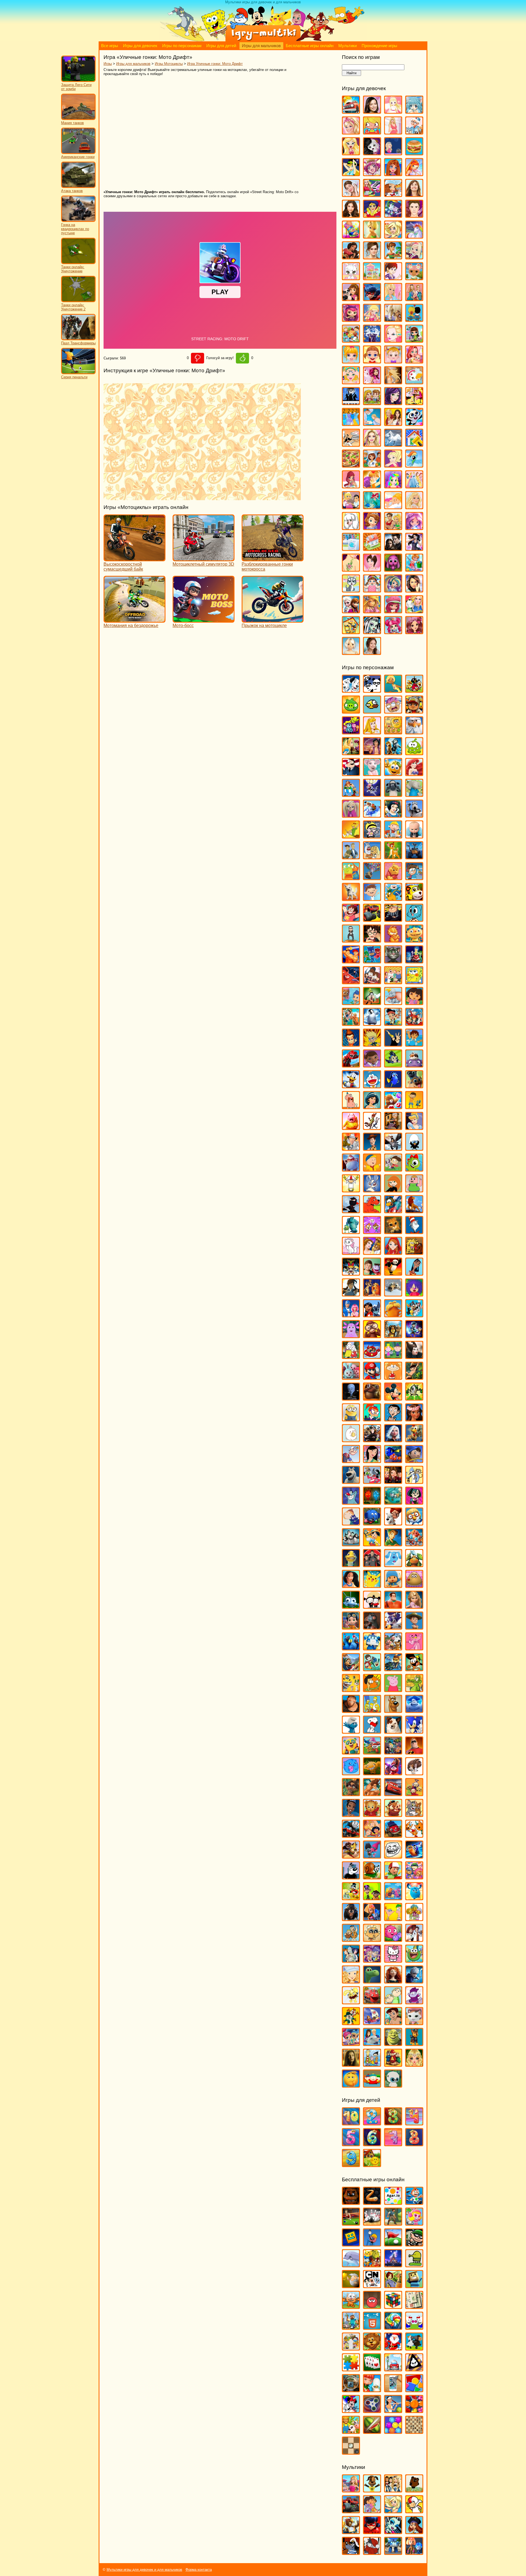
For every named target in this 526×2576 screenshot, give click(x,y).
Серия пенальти (74, 377)
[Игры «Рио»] (351, 1648)
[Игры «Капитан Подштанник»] (351, 1169)
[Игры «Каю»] (372, 1169)
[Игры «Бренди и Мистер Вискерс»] (372, 857)
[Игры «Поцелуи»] (372, 486)
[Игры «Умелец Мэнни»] (393, 1877)
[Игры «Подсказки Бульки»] (393, 1565)
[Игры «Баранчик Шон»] (393, 794)
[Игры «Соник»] (414, 1731)
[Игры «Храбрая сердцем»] (393, 1981)
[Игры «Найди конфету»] (393, 2327)
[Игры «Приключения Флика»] (351, 1606)
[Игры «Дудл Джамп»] (414, 2265)
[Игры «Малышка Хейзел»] (393, 361)
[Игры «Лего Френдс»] (351, 298)
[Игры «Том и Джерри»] (414, 1814)
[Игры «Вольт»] (351, 898)
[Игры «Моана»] (414, 1419)
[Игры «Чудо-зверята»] (372, 2023)
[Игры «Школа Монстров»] (372, 632)
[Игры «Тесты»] (372, 569)
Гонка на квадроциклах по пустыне (75, 229)
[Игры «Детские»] (372, 2265)
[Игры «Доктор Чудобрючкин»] (393, 1065)
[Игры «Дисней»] (393, 2265)
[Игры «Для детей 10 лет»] (351, 2123)
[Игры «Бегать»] (414, 2202)
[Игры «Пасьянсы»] (372, 2369)
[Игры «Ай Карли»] (372, 111)
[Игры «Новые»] (372, 2348)
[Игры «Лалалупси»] (414, 278)
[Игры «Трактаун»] (393, 1835)
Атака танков (72, 191)
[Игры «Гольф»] (393, 2244)
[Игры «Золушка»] (414, 1127)
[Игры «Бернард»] (414, 815)
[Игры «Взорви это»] (414, 2223)
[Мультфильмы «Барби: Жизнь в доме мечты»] (351, 2490)
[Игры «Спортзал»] (393, 527)
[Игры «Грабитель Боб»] (414, 2244)
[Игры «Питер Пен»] (393, 1544)
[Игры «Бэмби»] (393, 857)
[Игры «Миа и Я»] (372, 382)
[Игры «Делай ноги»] (372, 1023)
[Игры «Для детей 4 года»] (414, 2123)
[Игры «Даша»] (414, 1002)
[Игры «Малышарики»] (351, 1377)
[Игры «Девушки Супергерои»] (372, 215)
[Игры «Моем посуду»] (414, 382)
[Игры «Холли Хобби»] (351, 1981)
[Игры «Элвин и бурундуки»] (393, 2064)
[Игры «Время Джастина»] (372, 898)
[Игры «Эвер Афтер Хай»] (414, 632)
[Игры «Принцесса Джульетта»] (393, 486)
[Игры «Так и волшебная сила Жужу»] (351, 1794)
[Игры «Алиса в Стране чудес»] (351, 753)
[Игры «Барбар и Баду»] (414, 794)
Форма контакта (199, 2570)
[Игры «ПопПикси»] (351, 486)
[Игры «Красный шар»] (372, 2306)
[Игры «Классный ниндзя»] (351, 1211)
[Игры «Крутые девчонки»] (351, 1273)
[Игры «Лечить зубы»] (393, 298)
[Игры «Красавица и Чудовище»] (372, 1252)
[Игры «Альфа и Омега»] (393, 753)
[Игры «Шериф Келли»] (414, 2023)
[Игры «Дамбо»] (393, 1002)
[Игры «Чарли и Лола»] (393, 2002)
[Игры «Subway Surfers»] (414, 711)
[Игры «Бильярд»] (351, 2223)
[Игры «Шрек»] (393, 2043)
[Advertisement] (183, 133)
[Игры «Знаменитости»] (372, 257)
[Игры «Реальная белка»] (393, 1627)
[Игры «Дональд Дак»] (351, 1086)
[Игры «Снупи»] (372, 1731)
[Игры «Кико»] (372, 1190)
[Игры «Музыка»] (351, 403)
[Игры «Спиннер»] (372, 2410)
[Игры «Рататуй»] (372, 1627)
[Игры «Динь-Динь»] (372, 236)
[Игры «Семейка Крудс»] (351, 1710)
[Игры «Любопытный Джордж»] (372, 1336)
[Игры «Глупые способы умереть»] (372, 2244)
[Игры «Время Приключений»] (393, 898)
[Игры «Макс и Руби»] (351, 1356)
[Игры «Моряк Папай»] (351, 1460)
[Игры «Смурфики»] (351, 1731)
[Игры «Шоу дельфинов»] (372, 2043)
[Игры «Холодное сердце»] (351, 611)
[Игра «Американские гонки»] (78, 153)
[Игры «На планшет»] (372, 2327)
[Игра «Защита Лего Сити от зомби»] (78, 81)
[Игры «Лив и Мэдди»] (414, 298)
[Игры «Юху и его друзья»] (393, 2085)
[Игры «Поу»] (414, 1585)
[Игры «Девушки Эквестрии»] (393, 215)
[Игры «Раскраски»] (351, 2410)
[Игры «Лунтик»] (351, 1336)
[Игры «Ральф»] (393, 1606)
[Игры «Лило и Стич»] (372, 1315)
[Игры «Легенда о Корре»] (351, 1294)
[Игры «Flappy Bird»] (372, 711)
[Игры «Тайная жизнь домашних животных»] (414, 1773)
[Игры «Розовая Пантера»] (414, 1648)
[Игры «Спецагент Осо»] (351, 1752)
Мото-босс (183, 626)
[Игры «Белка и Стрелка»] (372, 815)
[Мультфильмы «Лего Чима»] (351, 2531)
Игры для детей (221, 46)
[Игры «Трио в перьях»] (351, 1856)
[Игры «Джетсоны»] (414, 1023)
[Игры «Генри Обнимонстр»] (414, 940)
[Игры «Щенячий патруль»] (414, 2043)
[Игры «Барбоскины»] (351, 815)
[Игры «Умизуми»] (414, 1877)
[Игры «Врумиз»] (414, 898)
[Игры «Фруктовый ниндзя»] (372, 2431)
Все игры (110, 46)
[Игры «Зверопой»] (351, 1127)
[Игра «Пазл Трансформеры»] (78, 339)
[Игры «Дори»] (393, 1086)
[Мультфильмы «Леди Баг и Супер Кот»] (372, 2531)
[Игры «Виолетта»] (351, 194)
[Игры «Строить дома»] (372, 548)
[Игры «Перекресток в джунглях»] (372, 1523)
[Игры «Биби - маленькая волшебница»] (351, 836)
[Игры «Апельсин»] (393, 773)
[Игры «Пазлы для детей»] (351, 2369)
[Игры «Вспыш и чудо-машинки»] (372, 919)
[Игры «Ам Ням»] (414, 753)
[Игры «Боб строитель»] (393, 836)
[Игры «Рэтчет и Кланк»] (393, 1669)
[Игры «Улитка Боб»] (372, 1877)
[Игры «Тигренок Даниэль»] (372, 1814)
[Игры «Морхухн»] (414, 1440)
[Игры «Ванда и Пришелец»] (351, 878)
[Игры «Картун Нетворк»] (372, 2286)
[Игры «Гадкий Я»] (393, 919)
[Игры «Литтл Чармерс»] (351, 319)
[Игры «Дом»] (414, 1065)
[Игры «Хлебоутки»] (414, 1960)
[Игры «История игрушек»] (372, 1148)
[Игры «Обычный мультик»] (414, 1481)
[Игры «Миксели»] (414, 1398)
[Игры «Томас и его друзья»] (351, 1835)
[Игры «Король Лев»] (414, 1211)
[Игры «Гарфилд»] (393, 940)
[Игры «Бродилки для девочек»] (393, 153)
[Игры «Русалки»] (372, 507)
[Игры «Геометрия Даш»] (351, 2244)
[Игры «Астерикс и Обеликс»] (351, 794)
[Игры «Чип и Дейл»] (351, 2023)
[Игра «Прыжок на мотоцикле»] (273, 620)
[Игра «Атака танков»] (78, 187)
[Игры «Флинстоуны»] (351, 1939)
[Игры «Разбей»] (393, 2390)
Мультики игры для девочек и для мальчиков (144, 2570)
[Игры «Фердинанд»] (351, 1918)
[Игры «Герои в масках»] (372, 961)
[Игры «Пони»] (414, 465)
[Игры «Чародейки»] (372, 611)
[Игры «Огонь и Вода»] (372, 1502)
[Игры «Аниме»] (414, 111)
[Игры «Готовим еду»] (393, 194)
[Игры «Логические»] (393, 2306)
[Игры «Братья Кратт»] (351, 857)
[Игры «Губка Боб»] (414, 982)
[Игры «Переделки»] (414, 444)
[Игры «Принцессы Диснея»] (414, 486)
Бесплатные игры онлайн (310, 46)
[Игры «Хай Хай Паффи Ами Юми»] (372, 1960)
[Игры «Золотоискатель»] (351, 2286)
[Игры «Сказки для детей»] (372, 2164)
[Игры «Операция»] (372, 423)
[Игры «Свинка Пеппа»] (393, 1689)
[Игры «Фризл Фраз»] (393, 1939)
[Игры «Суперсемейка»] (414, 1752)
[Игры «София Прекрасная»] (372, 527)
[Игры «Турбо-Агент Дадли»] (351, 1877)
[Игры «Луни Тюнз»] (414, 1315)
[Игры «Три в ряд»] (414, 2410)
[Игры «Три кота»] (414, 1835)
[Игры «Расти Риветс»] (351, 1627)
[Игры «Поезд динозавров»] (414, 1565)
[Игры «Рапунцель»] (414, 1606)
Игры (108, 64)
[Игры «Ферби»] (414, 1898)
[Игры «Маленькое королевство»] (393, 1356)
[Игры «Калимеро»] (414, 1148)
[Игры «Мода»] (393, 382)
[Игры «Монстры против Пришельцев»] (393, 1440)
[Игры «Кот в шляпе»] (414, 1231)
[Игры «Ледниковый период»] (393, 1294)
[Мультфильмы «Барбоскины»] (372, 2490)
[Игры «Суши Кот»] (351, 1773)
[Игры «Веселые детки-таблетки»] (372, 174)
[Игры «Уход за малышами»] (372, 590)
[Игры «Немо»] (393, 1460)
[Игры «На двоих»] (372, 403)
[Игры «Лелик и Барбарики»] (414, 1294)
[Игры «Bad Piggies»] (351, 711)
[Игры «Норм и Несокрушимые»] (351, 1481)
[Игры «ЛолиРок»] (372, 319)
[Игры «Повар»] (372, 465)
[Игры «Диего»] (414, 1044)
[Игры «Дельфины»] (351, 2265)
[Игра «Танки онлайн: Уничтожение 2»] (78, 301)
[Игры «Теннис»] (393, 2410)
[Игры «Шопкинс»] (393, 632)
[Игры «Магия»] (372, 340)
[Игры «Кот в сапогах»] (393, 1231)
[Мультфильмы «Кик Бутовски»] (414, 2511)
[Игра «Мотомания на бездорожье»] (135, 620)
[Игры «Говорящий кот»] (393, 961)
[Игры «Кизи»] (414, 1169)
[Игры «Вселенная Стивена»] (351, 919)
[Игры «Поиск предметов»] (351, 2390)
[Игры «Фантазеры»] (393, 1898)
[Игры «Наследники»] (393, 403)
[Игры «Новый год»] (393, 2348)
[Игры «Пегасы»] (393, 444)
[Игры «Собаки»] (351, 527)
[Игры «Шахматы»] (414, 2431)
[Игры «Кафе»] (393, 257)
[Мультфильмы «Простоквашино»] (372, 2552)
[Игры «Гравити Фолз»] (372, 982)
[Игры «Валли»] (414, 857)
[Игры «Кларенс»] (414, 1190)
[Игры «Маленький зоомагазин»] (414, 340)
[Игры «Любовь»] (414, 319)
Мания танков (72, 123)
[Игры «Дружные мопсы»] (414, 1086)
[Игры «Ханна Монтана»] (414, 590)
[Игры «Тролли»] (372, 1856)
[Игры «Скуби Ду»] (393, 1710)
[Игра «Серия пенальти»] (78, 373)
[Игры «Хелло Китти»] (393, 1960)
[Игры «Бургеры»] (414, 153)
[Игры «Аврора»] (372, 732)
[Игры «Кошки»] (351, 278)
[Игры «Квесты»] (393, 2286)
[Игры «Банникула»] (372, 794)
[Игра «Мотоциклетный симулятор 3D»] (204, 559)
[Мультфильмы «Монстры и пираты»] (414, 2531)
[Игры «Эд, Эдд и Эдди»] (372, 2064)
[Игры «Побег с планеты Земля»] (414, 1544)
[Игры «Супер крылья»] (372, 1752)
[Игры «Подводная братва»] (351, 1565)
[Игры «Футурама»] (351, 1960)
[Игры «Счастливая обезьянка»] (372, 1773)
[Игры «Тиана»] (351, 1814)
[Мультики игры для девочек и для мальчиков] (263, 40)
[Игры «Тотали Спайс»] (372, 1835)
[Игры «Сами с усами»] (351, 1689)
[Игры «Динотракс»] (351, 1065)
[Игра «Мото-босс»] (204, 620)
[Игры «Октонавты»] (393, 1502)
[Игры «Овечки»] (414, 2348)
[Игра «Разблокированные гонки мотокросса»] (273, 559)
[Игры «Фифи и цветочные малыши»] (414, 1918)
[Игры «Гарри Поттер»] (372, 940)
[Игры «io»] (372, 2202)
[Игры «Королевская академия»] (414, 257)
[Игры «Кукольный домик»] (372, 278)
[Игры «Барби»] (351, 132)
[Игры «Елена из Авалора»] (351, 257)
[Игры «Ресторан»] (351, 507)
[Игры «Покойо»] (393, 1585)
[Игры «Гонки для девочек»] (372, 194)
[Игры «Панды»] (414, 423)
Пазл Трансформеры (78, 343)
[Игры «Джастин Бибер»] (414, 215)
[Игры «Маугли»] (414, 1377)
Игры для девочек (140, 46)
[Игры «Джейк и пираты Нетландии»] (393, 1023)
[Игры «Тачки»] (393, 1794)
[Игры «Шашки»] (351, 2452)
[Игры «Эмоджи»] (351, 2085)
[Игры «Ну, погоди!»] (372, 1481)
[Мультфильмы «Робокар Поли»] (393, 2552)
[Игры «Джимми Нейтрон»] (351, 1044)
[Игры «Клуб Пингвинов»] (393, 1211)
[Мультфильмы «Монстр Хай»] (393, 2531)
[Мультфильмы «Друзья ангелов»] (393, 2511)
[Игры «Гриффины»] (393, 982)
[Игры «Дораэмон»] (372, 1086)
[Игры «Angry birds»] (414, 690)
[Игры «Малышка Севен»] (372, 361)
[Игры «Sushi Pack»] (351, 732)
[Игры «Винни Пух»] (393, 878)
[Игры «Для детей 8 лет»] (414, 2144)
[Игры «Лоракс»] (393, 1315)
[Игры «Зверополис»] (372, 1127)
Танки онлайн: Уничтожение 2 (73, 307)
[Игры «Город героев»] (351, 982)
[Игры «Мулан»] (372, 1460)
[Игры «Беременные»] (393, 132)
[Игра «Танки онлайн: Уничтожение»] (78, 263)
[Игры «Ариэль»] (414, 773)
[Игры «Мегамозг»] (351, 1398)
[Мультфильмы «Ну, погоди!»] (351, 2552)
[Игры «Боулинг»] (372, 2223)
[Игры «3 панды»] (372, 690)
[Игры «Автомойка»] (351, 111)
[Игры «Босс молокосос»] (414, 836)
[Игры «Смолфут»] (414, 1710)
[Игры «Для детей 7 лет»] (393, 2144)
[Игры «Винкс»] (414, 174)
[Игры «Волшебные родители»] (414, 878)
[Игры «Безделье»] (372, 132)
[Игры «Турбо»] (414, 1856)
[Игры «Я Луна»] (372, 652)
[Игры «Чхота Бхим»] (393, 2023)
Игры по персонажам (182, 46)
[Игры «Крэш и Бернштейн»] (372, 1273)
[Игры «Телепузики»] (414, 1794)
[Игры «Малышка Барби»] (351, 361)
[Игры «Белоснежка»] (393, 815)
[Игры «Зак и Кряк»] (414, 1107)
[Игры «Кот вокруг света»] (351, 2306)
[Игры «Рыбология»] (372, 1669)
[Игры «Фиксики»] (372, 1918)
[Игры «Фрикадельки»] (414, 1939)
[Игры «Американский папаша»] (351, 773)
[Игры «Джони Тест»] (372, 1044)
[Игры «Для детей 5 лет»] (351, 2144)
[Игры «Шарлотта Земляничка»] (393, 611)
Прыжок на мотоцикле (264, 626)
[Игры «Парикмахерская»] (372, 444)
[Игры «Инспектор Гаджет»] (351, 1148)
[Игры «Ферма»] (351, 2431)
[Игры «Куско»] (414, 1273)
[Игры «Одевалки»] (351, 423)
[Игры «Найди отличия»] (414, 2327)
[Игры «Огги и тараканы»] (351, 1502)
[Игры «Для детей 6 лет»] (372, 2144)
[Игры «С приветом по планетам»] (414, 1669)
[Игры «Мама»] (414, 361)
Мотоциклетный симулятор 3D (203, 564)
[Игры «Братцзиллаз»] (372, 153)
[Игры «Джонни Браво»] (393, 1044)
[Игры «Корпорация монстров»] (351, 1231)
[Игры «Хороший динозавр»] (372, 1981)
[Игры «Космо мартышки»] (372, 1231)
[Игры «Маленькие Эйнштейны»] (372, 1356)
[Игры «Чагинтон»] (372, 2002)
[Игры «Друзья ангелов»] (393, 236)
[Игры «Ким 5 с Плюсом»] (393, 1190)
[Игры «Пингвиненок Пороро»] (414, 1523)
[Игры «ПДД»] (393, 2369)
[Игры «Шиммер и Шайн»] (351, 2043)
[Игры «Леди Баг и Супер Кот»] (372, 298)
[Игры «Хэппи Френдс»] (351, 2002)
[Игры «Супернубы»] (393, 1752)
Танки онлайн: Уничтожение (73, 269)
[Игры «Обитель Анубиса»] (393, 1481)
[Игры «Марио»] (372, 1377)
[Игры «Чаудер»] (414, 2002)
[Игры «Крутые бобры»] (414, 1252)
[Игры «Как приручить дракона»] (393, 1148)
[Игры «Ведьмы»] (351, 174)
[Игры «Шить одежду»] (414, 611)
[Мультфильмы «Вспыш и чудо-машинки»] (351, 2511)
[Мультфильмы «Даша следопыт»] (372, 2511)
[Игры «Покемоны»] (372, 1585)
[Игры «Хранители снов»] (414, 1981)
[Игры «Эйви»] (351, 652)
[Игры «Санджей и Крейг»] (372, 1689)
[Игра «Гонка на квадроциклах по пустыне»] (78, 221)
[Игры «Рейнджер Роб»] (414, 1627)
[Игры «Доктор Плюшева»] (372, 1065)
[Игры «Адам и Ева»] (393, 732)
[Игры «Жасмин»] (372, 1107)
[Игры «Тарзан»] (372, 1794)
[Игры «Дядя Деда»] (351, 1107)
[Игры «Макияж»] (393, 340)
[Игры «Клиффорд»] (372, 1211)
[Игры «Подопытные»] (372, 1565)
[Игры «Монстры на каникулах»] (372, 1440)
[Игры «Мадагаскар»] (393, 1336)
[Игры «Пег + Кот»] (351, 1523)
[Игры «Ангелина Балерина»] (372, 773)
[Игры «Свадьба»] (414, 507)
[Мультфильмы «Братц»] (393, 2490)
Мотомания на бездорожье (131, 626)
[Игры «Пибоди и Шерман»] (393, 1523)
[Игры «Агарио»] (393, 2202)
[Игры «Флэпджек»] (372, 1939)
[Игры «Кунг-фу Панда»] (393, 1273)
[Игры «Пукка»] (372, 1606)
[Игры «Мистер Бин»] (393, 1419)
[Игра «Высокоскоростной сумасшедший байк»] (135, 559)
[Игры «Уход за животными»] (351, 590)
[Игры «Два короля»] (351, 1023)
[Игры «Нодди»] (414, 1460)
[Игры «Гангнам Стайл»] (351, 940)
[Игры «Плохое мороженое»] (414, 2369)
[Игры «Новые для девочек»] (414, 403)
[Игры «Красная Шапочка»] (393, 1252)
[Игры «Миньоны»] (351, 1419)
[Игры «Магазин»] (351, 340)
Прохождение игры (379, 46)
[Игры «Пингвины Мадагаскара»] (351, 1544)
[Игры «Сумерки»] (393, 548)
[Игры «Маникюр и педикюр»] (351, 382)
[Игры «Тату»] (351, 569)
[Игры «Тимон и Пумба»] (393, 1814)
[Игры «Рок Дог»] (351, 1669)
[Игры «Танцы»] (414, 548)
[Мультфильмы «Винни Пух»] (414, 2490)
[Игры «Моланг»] (351, 1440)
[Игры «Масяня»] (393, 1377)
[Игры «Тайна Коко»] (393, 1773)
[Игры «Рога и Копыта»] (393, 1648)
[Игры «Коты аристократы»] (351, 1252)
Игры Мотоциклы (169, 64)
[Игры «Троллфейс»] (393, 1856)
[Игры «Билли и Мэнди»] (372, 836)
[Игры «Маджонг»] (414, 2306)
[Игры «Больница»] (414, 132)
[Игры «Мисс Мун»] (372, 1419)
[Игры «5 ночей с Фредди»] (351, 2202)
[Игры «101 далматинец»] (351, 690)
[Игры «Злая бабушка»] (393, 1127)
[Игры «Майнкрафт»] (351, 2327)
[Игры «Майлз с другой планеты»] (414, 1336)
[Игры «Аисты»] (414, 732)
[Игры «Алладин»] (372, 753)
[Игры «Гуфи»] (372, 1002)
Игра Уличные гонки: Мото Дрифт (215, 64)
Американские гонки (78, 157)
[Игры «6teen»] (393, 690)
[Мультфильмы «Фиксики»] (414, 2552)
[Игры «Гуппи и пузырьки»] (351, 1002)
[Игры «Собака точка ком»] (393, 1731)
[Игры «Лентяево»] (351, 1315)
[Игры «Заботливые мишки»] (393, 1107)
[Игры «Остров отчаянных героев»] (414, 1502)
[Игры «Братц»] (351, 153)
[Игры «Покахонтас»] (351, 1585)
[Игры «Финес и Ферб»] (393, 1918)
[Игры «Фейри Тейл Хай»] (393, 590)
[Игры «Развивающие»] (414, 2390)
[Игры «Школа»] (351, 632)
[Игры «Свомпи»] (414, 1689)
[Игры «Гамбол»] (414, 919)
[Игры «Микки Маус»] (393, 1398)
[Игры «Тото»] (393, 569)
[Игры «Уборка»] (414, 569)
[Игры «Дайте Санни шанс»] (414, 194)
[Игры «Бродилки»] (393, 2223)
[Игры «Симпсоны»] (372, 1710)
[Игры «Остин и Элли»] (393, 423)
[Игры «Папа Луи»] (351, 444)
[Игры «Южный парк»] (372, 2085)
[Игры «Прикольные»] (372, 2390)
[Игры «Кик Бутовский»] (351, 1190)
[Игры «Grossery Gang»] (393, 711)
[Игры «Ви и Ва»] (393, 174)
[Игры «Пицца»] (351, 465)
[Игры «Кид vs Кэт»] (393, 1169)
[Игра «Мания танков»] (78, 119)
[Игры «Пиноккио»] (372, 1544)
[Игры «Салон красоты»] (393, 507)
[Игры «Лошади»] (393, 319)
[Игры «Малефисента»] (414, 1356)
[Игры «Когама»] (414, 2286)
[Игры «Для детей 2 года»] (372, 2123)
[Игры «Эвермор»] (351, 2064)
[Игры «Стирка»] (351, 548)
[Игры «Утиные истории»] (351, 1898)
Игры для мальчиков (261, 46)
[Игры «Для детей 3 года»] (393, 2123)
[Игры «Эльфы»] (414, 2064)
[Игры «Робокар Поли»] (372, 1648)
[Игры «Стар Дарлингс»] (414, 527)
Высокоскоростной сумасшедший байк (123, 567)
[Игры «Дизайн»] (351, 236)
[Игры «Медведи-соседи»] (372, 1398)
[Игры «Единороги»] (414, 236)
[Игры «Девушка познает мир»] (351, 215)
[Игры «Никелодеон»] (351, 2348)
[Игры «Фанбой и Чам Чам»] (372, 1898)
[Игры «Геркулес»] (351, 961)
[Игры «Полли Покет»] (393, 465)
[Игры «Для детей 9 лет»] (351, 2164)
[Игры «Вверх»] (372, 878)
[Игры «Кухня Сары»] (393, 278)
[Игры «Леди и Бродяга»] (372, 1294)
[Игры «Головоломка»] (414, 961)
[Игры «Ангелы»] (393, 111)
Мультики (348, 46)
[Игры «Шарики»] (393, 2431)
